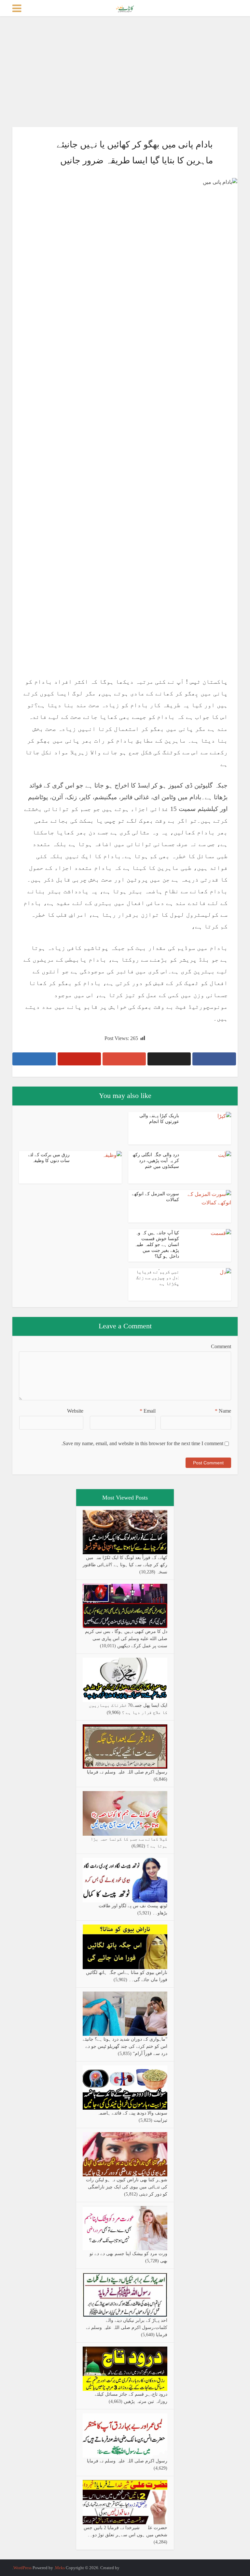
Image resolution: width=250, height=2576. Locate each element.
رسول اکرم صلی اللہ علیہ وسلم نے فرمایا (127, 1772)
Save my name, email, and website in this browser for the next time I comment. (142, 1443)
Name (223, 1411)
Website (75, 1411)
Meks (60, 2568)
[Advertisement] (125, 72)
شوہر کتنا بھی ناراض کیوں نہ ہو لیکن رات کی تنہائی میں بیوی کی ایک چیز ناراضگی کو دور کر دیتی (127, 2187)
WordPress (22, 2568)
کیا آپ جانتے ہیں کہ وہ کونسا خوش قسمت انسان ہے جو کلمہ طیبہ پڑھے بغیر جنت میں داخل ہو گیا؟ (157, 1245)
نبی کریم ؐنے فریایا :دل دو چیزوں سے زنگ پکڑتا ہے (158, 1278)
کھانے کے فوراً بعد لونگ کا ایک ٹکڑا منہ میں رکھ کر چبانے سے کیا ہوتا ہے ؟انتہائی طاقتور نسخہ (125, 1565)
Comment (221, 1346)
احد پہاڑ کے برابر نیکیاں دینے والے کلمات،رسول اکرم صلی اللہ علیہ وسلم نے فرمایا (127, 2328)
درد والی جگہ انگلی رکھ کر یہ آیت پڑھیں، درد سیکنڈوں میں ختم (156, 1161)
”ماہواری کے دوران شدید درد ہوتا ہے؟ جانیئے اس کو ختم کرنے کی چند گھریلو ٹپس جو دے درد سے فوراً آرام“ (125, 2046)
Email (148, 1411)
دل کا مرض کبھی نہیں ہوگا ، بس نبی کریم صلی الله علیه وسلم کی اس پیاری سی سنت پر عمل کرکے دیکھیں (126, 1639)
